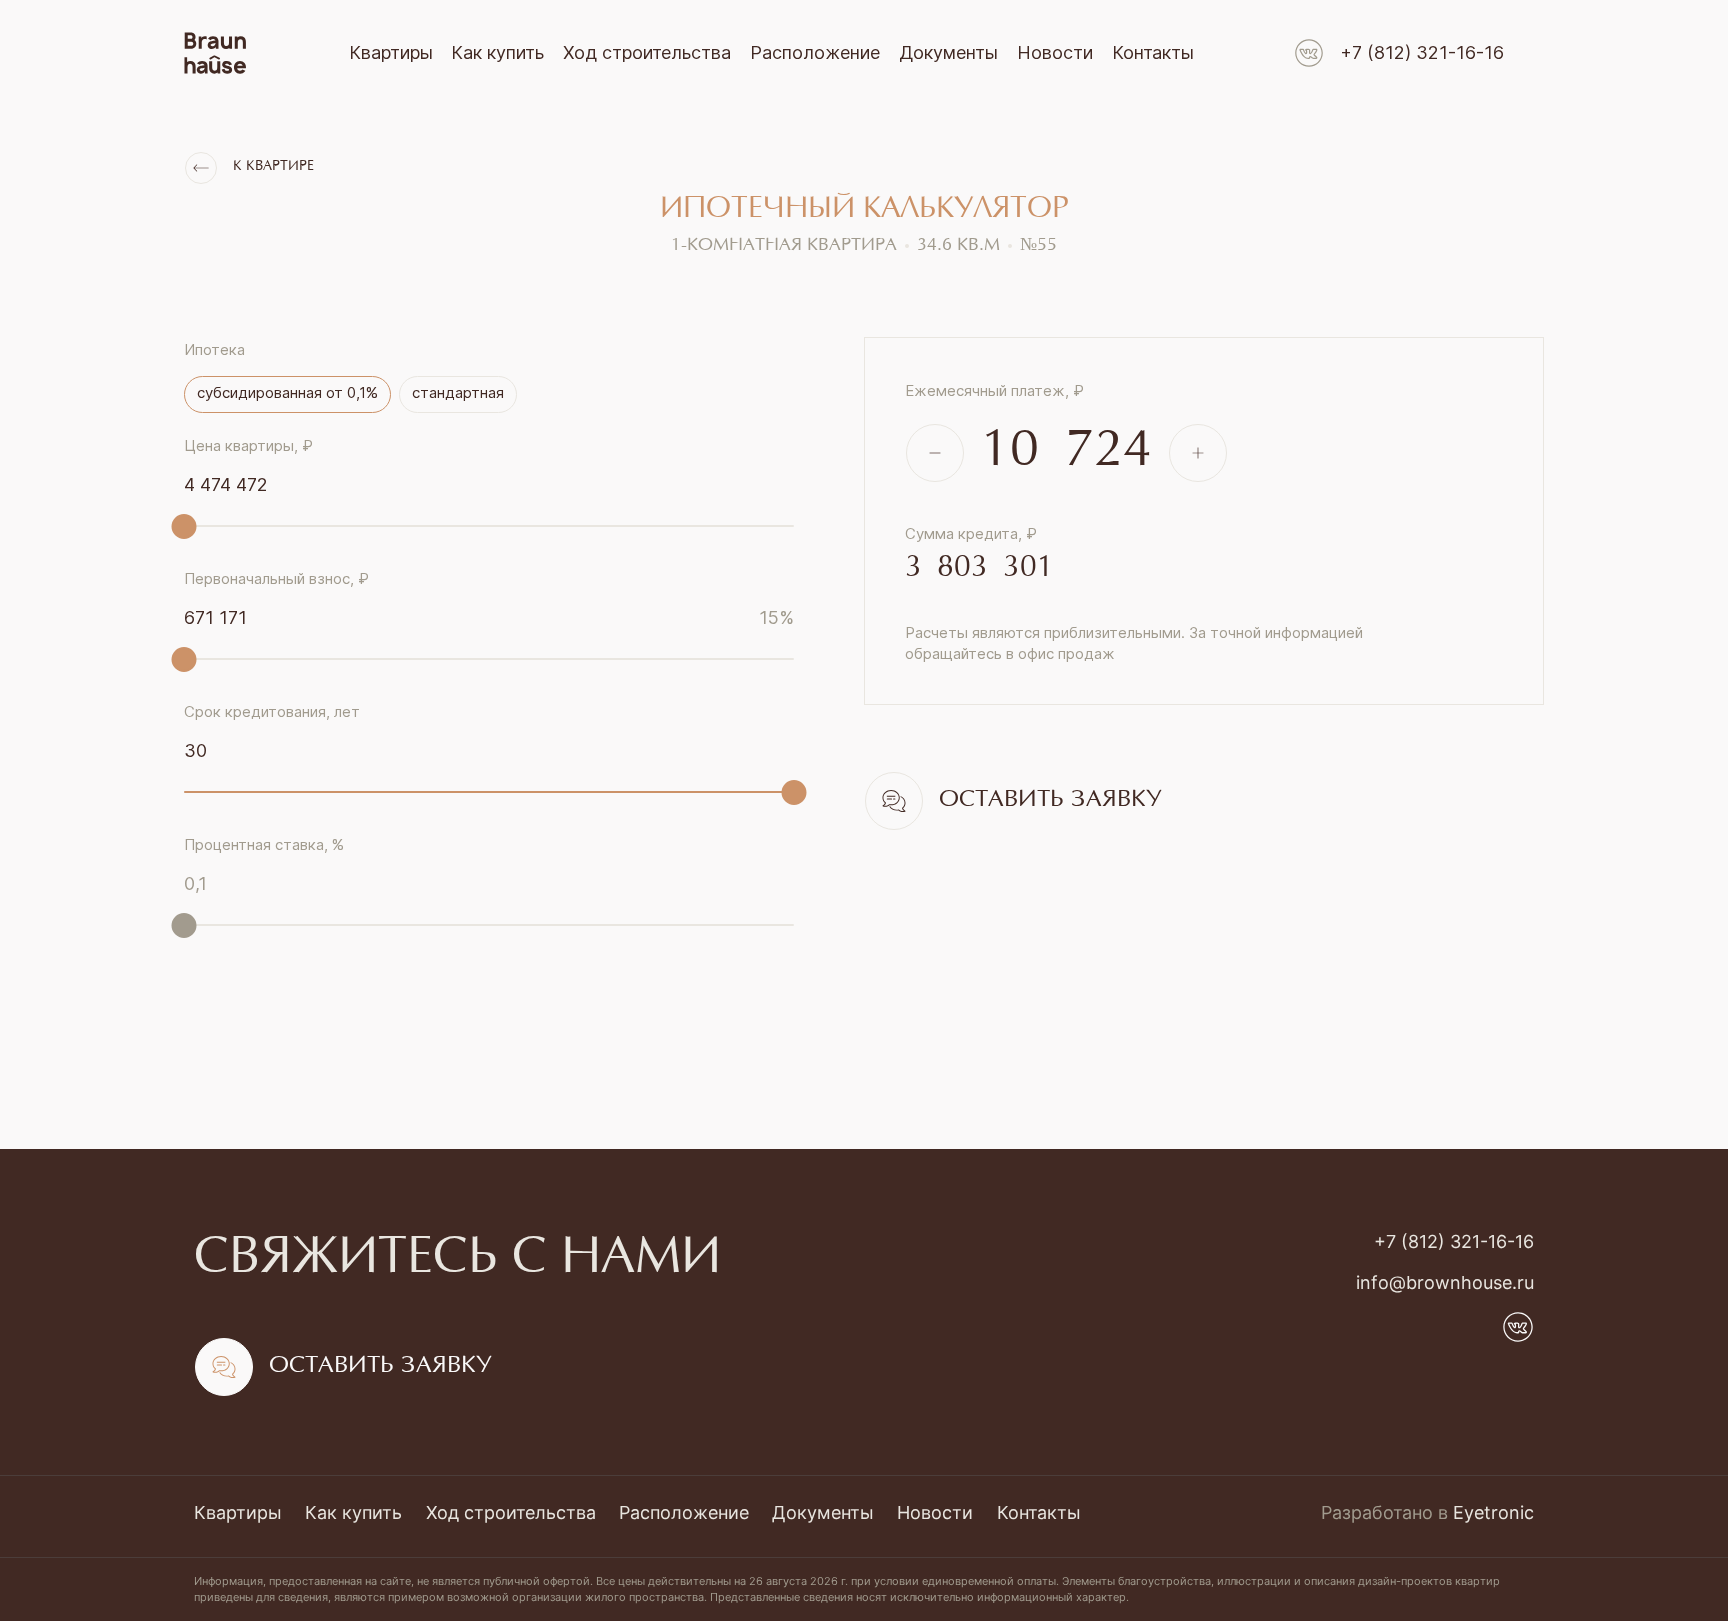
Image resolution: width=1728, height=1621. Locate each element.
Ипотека (214, 349)
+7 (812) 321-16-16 (1422, 52)
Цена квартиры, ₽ (248, 445)
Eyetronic (1493, 1512)
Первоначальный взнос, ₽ (276, 578)
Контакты (1153, 52)
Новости (1055, 52)
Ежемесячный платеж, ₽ (994, 390)
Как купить (497, 52)
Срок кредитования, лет (272, 711)
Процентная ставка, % (264, 844)
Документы (948, 52)
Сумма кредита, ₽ (971, 533)
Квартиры (391, 52)
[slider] (184, 526)
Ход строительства (647, 52)
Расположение (815, 52)
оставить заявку (1050, 800)
